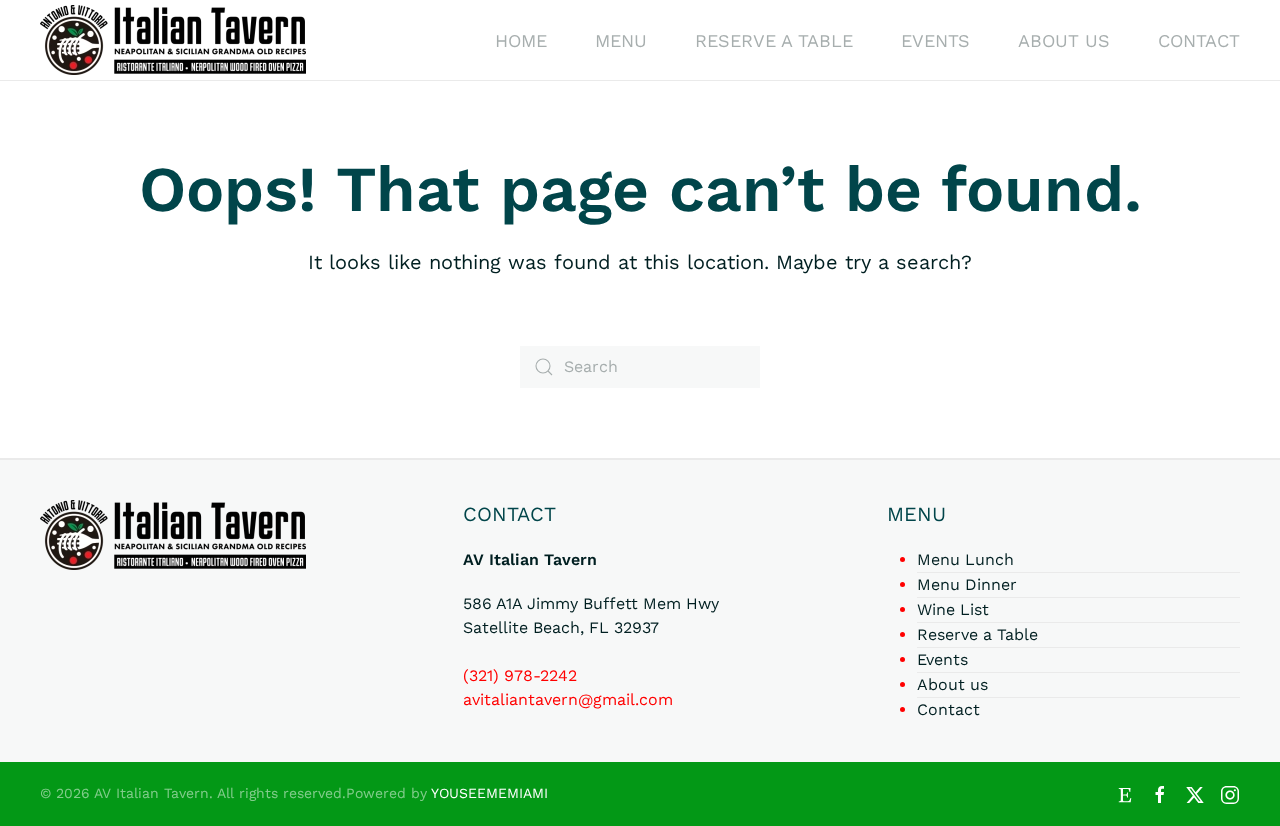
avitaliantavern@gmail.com (568, 699)
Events (935, 40)
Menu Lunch (965, 559)
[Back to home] (173, 40)
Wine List (953, 609)
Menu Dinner (967, 584)
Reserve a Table (774, 40)
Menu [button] (621, 40)
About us (1064, 40)
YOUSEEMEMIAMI (489, 793)
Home (521, 40)
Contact (1199, 40)
